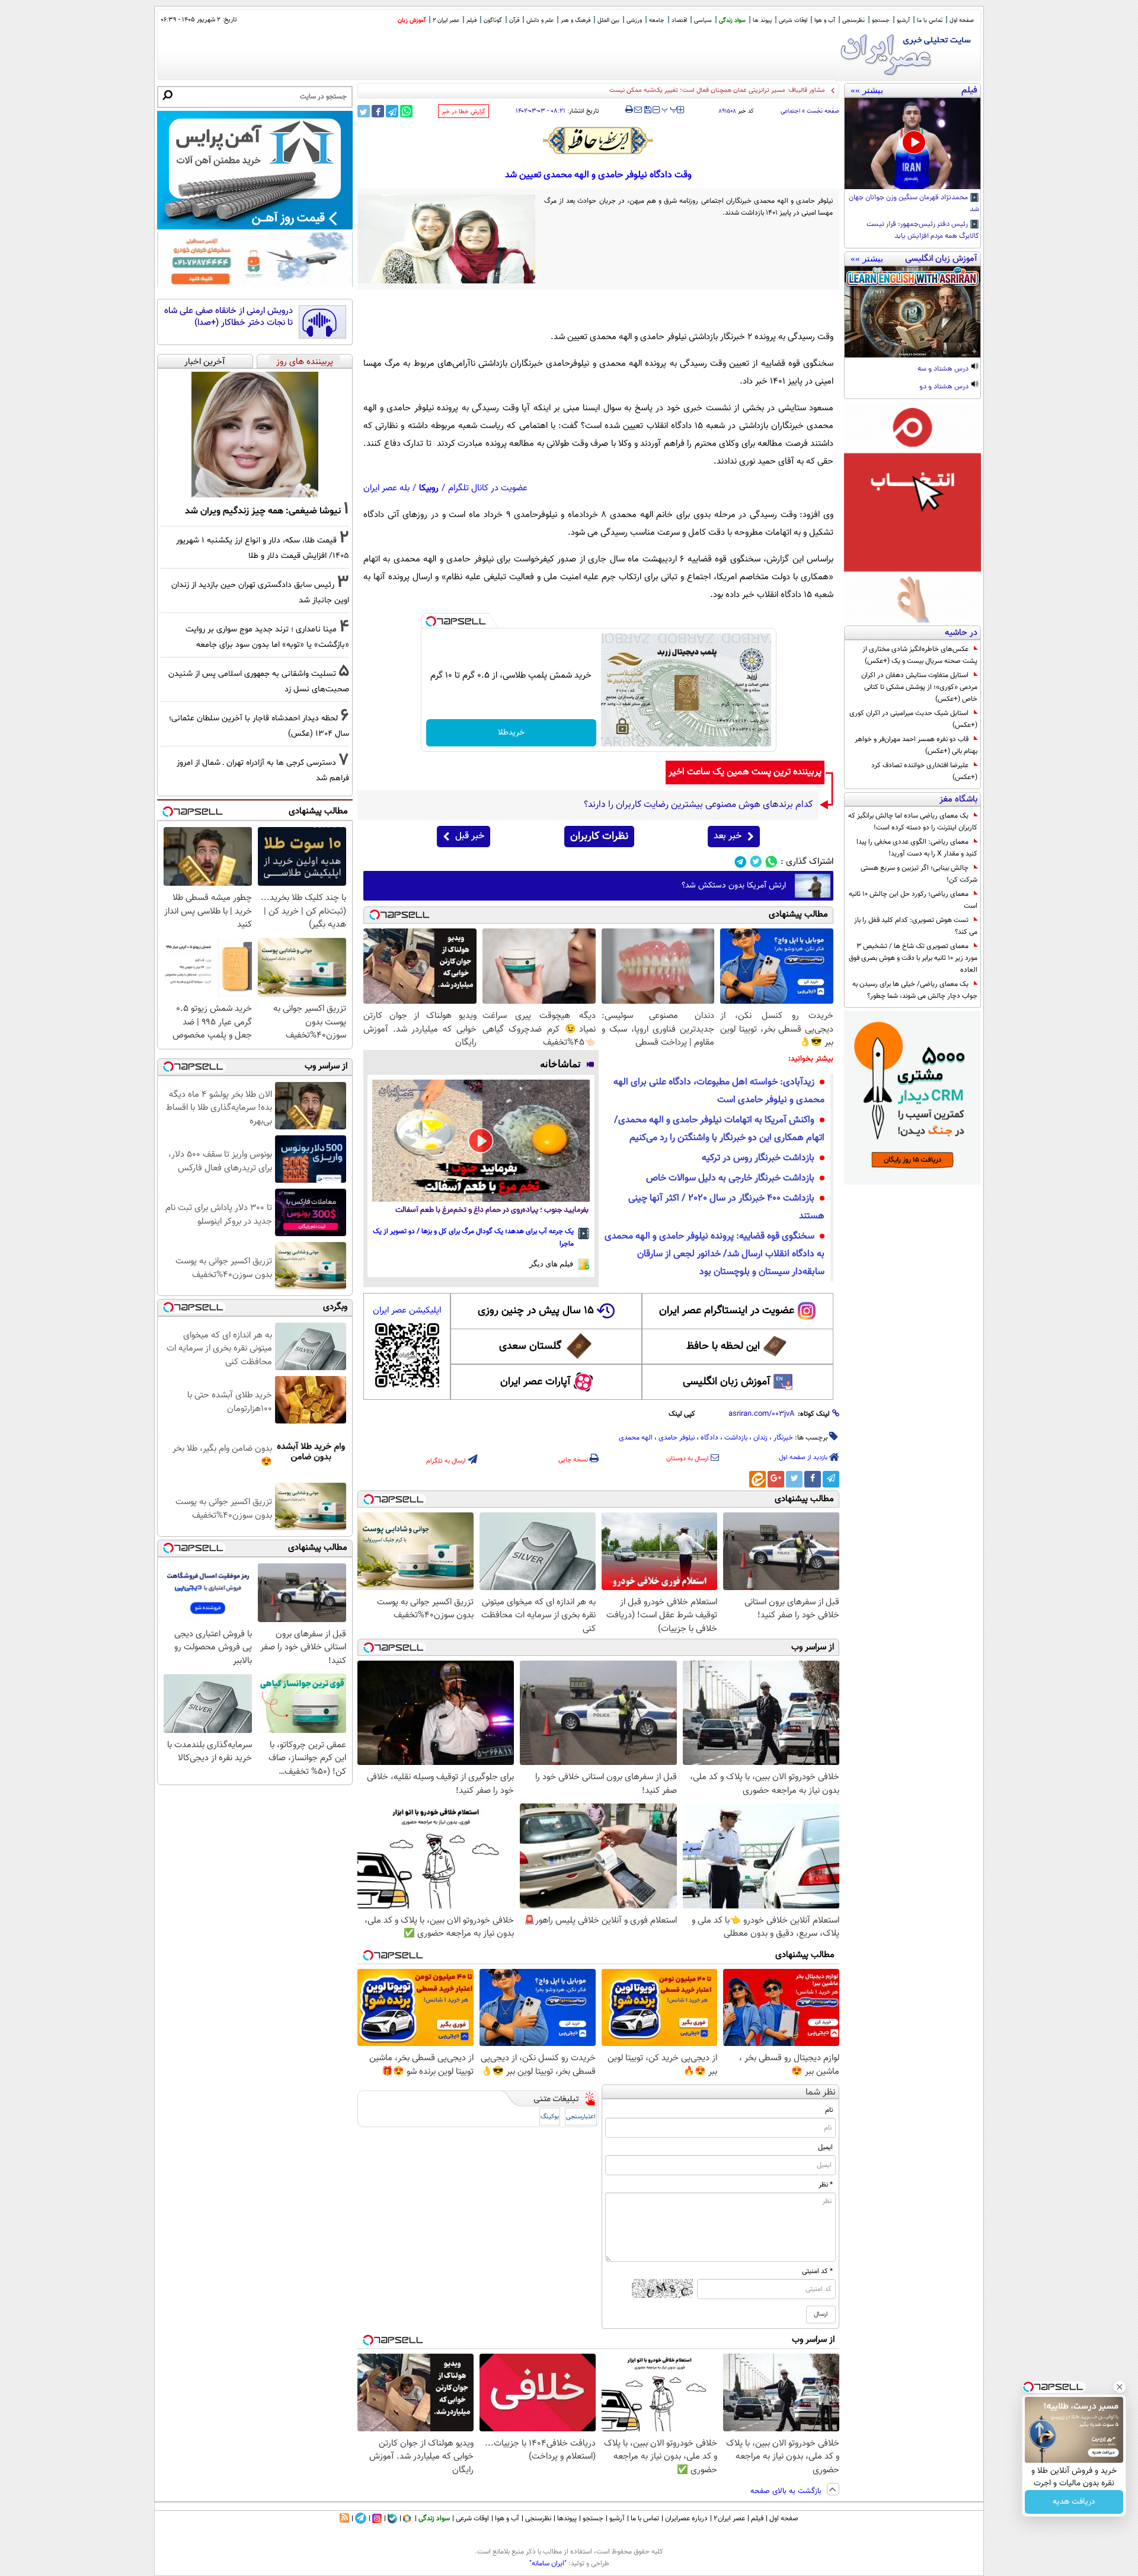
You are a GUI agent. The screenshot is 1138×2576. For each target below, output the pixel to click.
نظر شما (821, 2093)
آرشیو (903, 20)
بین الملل (608, 20)
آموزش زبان (412, 20)
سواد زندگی (732, 20)
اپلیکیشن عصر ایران (407, 1311)
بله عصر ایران (386, 488)
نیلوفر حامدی (677, 1438)
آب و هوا (825, 20)
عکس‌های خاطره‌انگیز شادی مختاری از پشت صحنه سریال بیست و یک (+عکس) (920, 655)
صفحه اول (962, 20)
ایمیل (825, 2147)
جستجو (881, 20)
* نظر (826, 2185)
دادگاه (709, 1438)
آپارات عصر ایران (536, 1382)
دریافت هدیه (1074, 2502)
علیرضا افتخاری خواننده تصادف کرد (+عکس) (924, 771)
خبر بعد (728, 836)
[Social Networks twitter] (756, 862)
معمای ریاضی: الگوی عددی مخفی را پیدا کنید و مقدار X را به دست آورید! (917, 848)
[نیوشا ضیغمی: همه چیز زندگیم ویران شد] (255, 435)
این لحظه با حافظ (723, 1346)
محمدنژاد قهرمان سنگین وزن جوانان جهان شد (914, 204)
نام (829, 2110)
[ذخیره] (647, 111)
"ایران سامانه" (548, 2564)
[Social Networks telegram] (741, 862)
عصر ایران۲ (729, 2518)
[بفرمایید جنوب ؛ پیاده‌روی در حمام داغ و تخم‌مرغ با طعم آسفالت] (481, 1141)
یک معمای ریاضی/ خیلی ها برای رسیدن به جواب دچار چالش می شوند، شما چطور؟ (915, 990)
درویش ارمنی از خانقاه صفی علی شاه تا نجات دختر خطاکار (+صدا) (228, 317)
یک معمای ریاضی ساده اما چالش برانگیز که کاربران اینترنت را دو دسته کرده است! (913, 822)
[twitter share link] (364, 111)
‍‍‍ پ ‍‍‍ (670, 108)
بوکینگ (550, 2117)
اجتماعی (790, 111)
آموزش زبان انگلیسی (727, 1382)
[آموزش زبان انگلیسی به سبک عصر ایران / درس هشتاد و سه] (912, 312)
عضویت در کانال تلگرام (488, 488)
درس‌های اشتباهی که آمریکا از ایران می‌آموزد (767, 90)
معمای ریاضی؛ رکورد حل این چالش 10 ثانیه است (913, 900)
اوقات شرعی (793, 20)
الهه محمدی (636, 1438)
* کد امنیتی (817, 2271)
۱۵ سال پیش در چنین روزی (536, 1311)
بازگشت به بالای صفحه (787, 2491)
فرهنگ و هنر (576, 20)
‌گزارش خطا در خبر (463, 112)
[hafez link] (599, 141)
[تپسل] (431, 621)
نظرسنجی (853, 20)
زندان (760, 1438)
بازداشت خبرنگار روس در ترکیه (758, 1158)
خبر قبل (470, 836)
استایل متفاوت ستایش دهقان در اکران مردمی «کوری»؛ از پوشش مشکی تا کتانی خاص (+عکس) (919, 687)
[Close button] (1120, 2387)
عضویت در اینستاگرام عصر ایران (727, 1311)
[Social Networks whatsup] (771, 862)
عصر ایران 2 (446, 20)
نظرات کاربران (599, 837)
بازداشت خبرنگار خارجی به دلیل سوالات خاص (730, 1178)
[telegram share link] (392, 111)
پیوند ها (762, 20)
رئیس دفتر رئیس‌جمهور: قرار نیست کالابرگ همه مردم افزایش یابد (923, 231)
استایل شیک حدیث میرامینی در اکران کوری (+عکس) (913, 719)
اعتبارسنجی (581, 2117)
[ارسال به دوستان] (638, 110)
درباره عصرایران (686, 2518)
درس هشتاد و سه (944, 369)
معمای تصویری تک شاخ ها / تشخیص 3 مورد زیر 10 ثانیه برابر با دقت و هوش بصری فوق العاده (913, 958)
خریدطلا (511, 733)
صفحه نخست (823, 111)
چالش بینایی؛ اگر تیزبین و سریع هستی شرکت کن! (919, 874)
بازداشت (736, 1438)
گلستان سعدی (530, 1346)
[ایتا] (757, 1479)
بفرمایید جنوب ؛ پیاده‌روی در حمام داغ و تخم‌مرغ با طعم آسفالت (492, 1210)
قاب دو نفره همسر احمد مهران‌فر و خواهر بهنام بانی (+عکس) (916, 745)
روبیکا (429, 488)
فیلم (471, 20)
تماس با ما (930, 20)
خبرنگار (783, 1438)
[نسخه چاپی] (629, 110)
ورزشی (634, 20)
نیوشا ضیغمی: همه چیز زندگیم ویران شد (263, 511)
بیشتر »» (867, 90)
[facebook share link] (378, 111)
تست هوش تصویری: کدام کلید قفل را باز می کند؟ (916, 926)
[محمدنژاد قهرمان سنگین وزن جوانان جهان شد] (912, 143)
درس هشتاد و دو (945, 387)
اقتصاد (679, 20)
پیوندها (567, 2518)
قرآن (514, 20)
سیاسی (703, 20)
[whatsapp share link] (406, 111)
